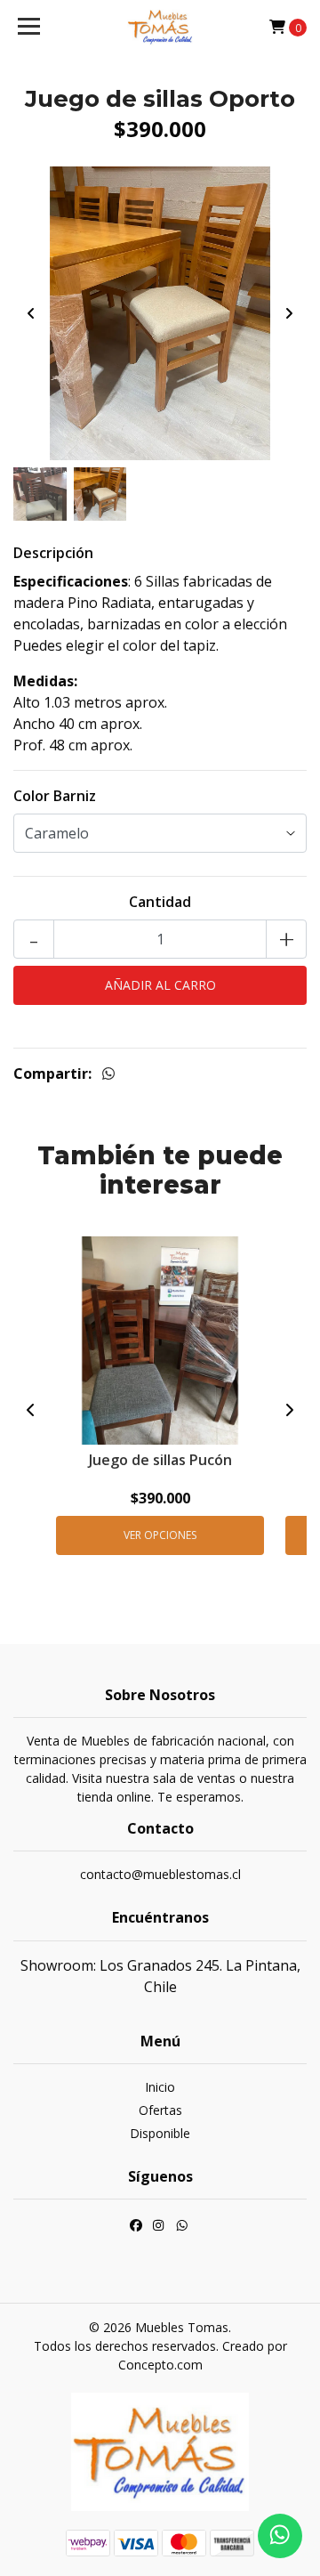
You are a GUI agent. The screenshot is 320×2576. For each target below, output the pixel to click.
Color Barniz (55, 796)
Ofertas (160, 2110)
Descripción (53, 553)
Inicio (160, 2087)
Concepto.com (160, 2365)
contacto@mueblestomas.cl (160, 1874)
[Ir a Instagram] (158, 2227)
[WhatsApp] (182, 2227)
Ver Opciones (160, 1535)
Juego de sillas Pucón (160, 1460)
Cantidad (160, 902)
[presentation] (31, 313)
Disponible (160, 2133)
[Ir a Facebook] (136, 2227)
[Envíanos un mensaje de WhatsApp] (280, 2536)
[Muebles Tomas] (160, 27)
